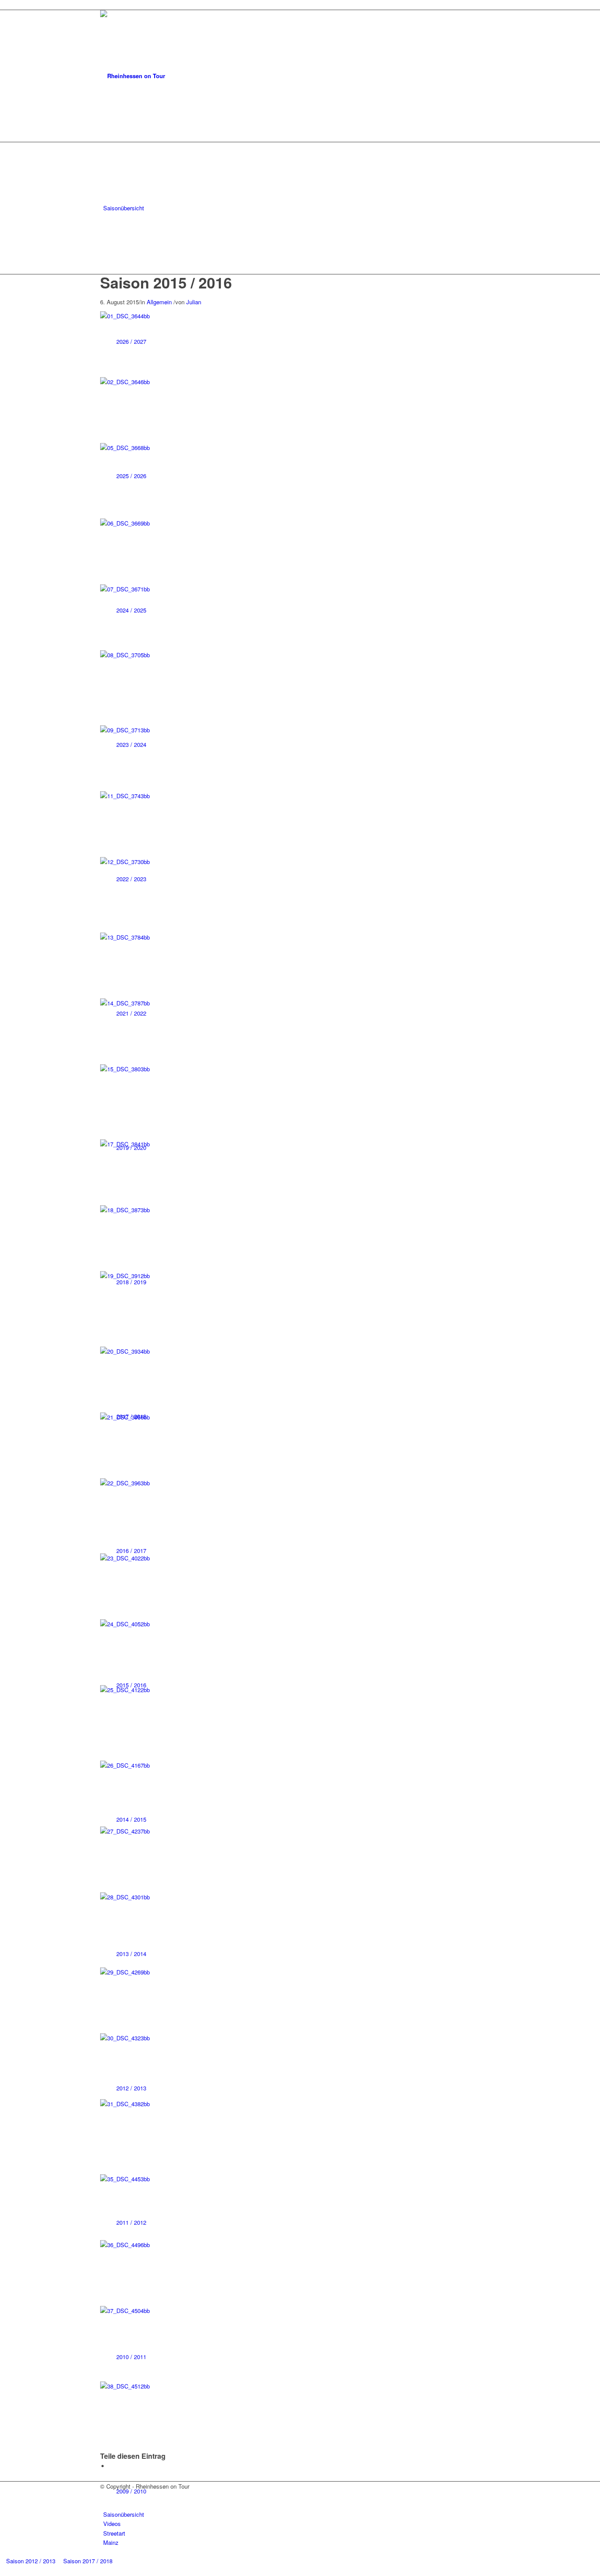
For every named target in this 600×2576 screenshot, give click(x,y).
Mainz (111, 2542)
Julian (194, 302)
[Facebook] (105, 2495)
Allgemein (159, 302)
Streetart (114, 2533)
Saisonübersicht (124, 2514)
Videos (112, 2524)
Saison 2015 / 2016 (166, 282)
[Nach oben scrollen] (2, 2571)
